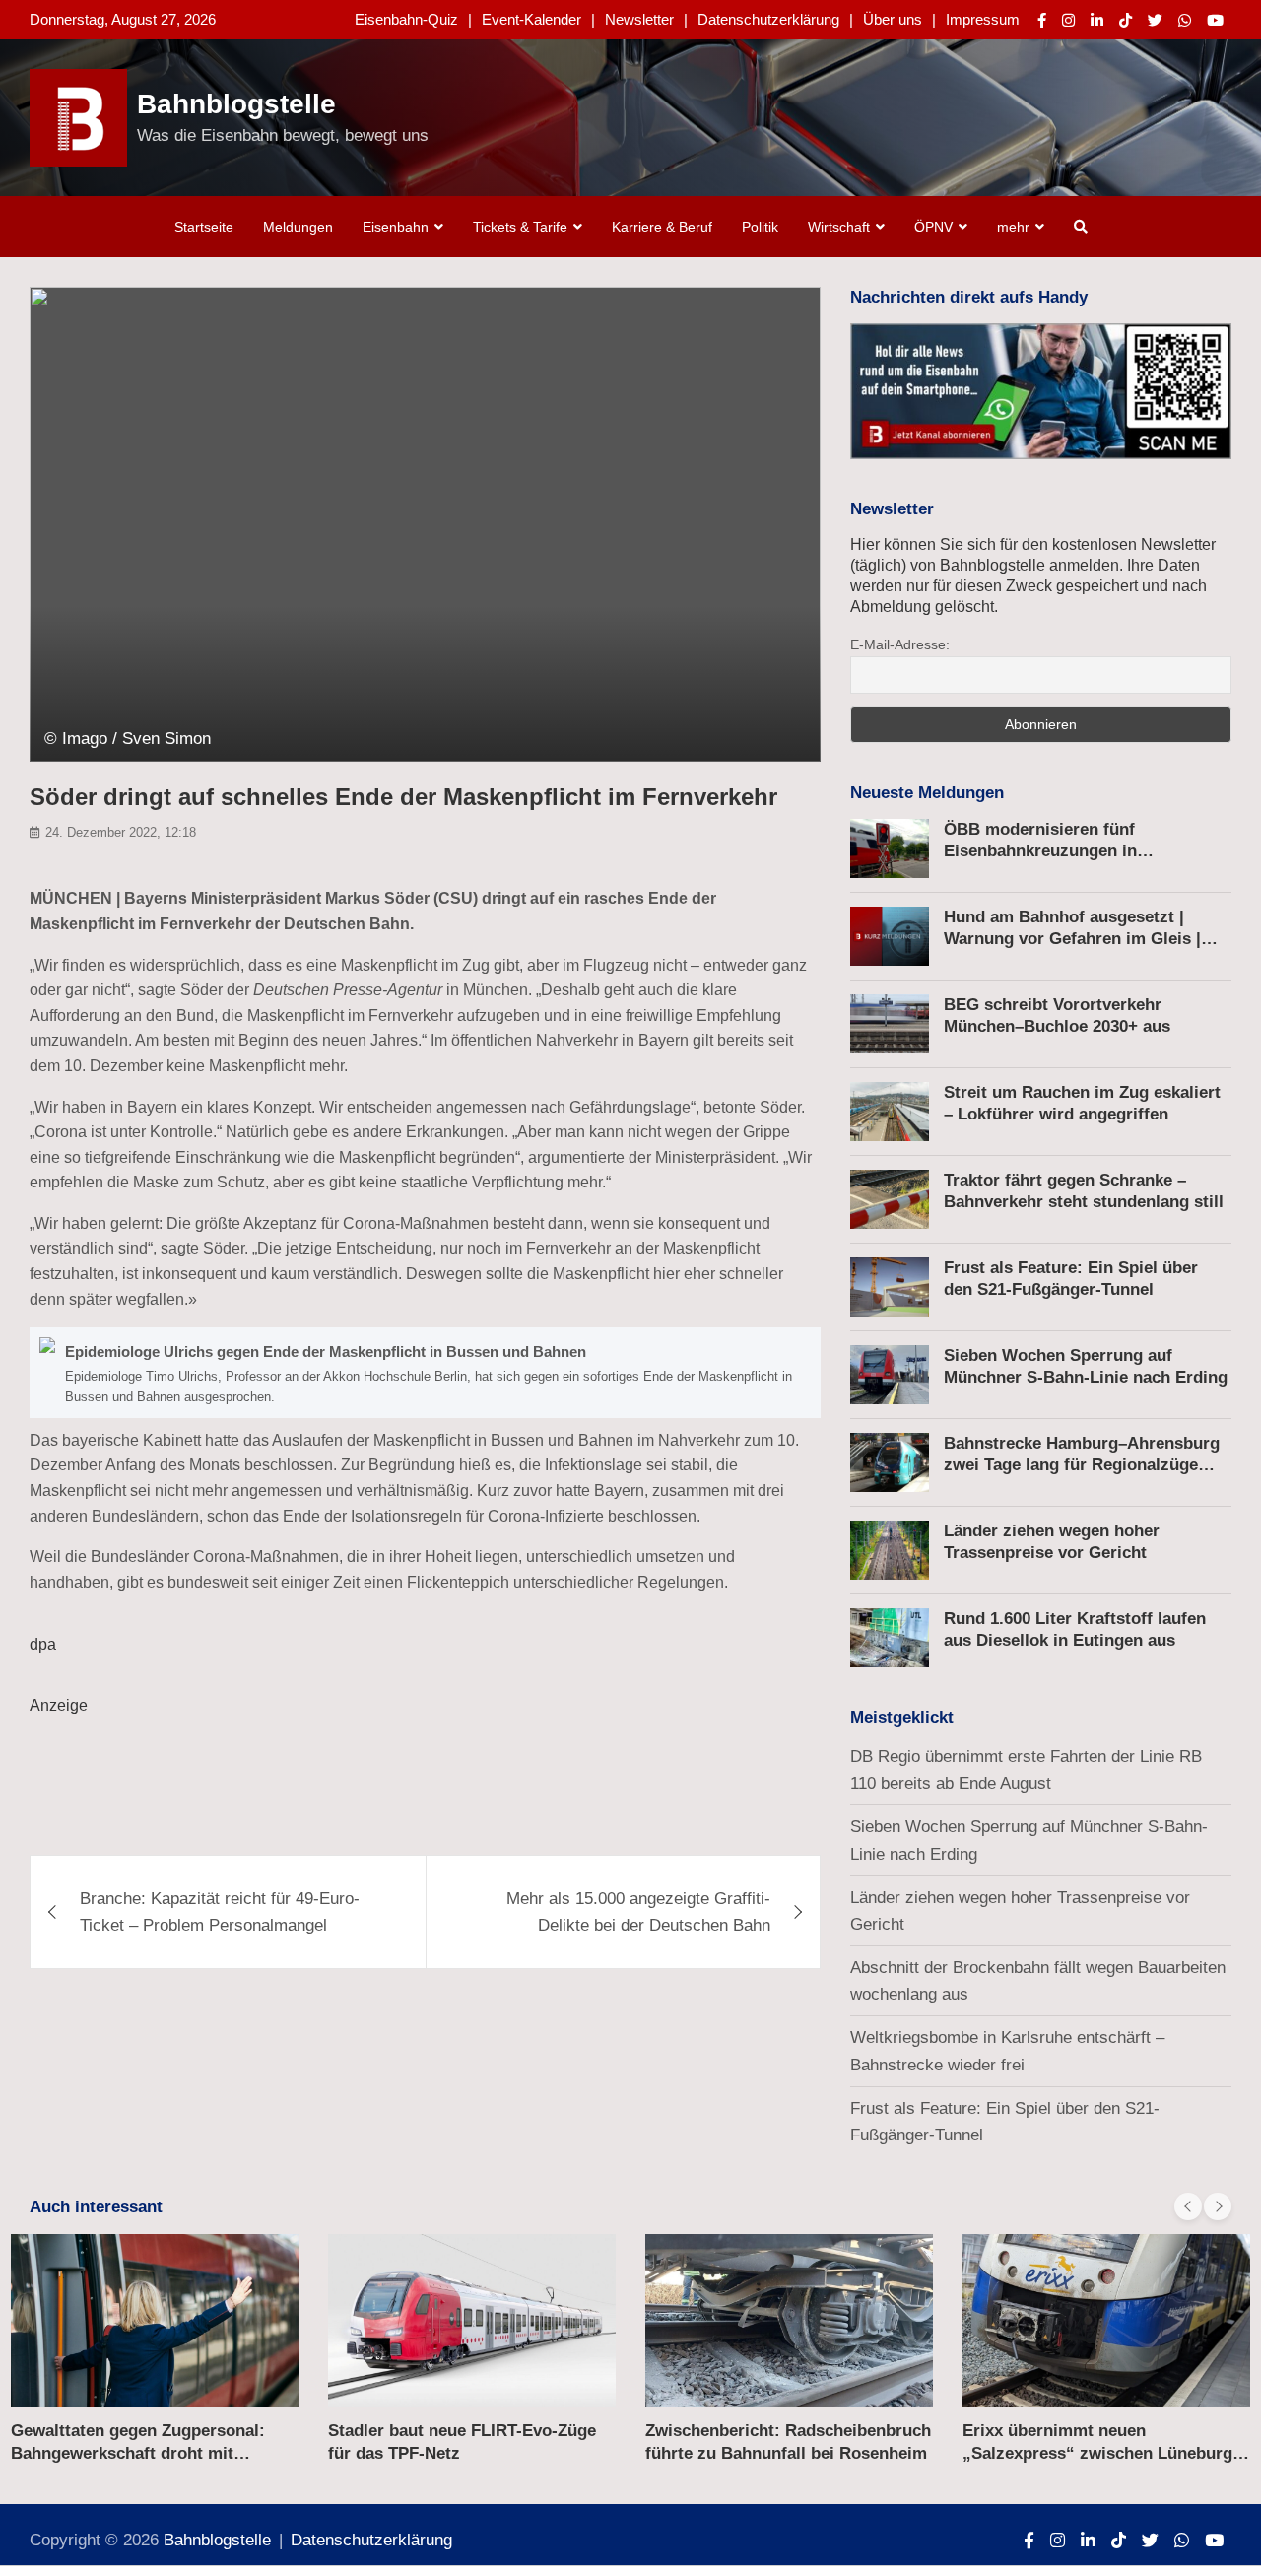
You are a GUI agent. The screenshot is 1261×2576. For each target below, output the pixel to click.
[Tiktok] (1126, 20)
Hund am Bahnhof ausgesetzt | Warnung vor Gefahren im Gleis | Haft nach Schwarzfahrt (1072, 939)
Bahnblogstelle (236, 104)
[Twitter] (1155, 20)
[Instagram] (1068, 20)
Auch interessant (96, 2207)
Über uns (893, 19)
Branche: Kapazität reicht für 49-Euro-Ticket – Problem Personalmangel (220, 1912)
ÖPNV (933, 227)
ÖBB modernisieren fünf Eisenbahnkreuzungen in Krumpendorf (1040, 851)
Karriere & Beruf (662, 227)
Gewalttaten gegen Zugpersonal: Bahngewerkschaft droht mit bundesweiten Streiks (138, 2452)
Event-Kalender (531, 19)
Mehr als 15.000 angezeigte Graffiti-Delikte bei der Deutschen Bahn (638, 1912)
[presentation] (1188, 2206)
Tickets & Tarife (520, 227)
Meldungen (298, 227)
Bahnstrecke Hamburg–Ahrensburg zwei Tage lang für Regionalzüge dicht (1082, 1465)
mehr (1013, 227)
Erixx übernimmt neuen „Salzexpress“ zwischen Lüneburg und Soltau (1097, 2452)
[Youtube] (1215, 20)
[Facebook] (1042, 20)
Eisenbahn (396, 227)
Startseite (204, 227)
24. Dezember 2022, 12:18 (121, 832)
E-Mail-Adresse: (900, 644)
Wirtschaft (839, 227)
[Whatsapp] (1185, 20)
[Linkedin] (1097, 20)
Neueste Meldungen (927, 793)
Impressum (983, 19)
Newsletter (639, 19)
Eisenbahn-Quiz (406, 19)
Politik (760, 227)
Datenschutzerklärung (768, 19)
